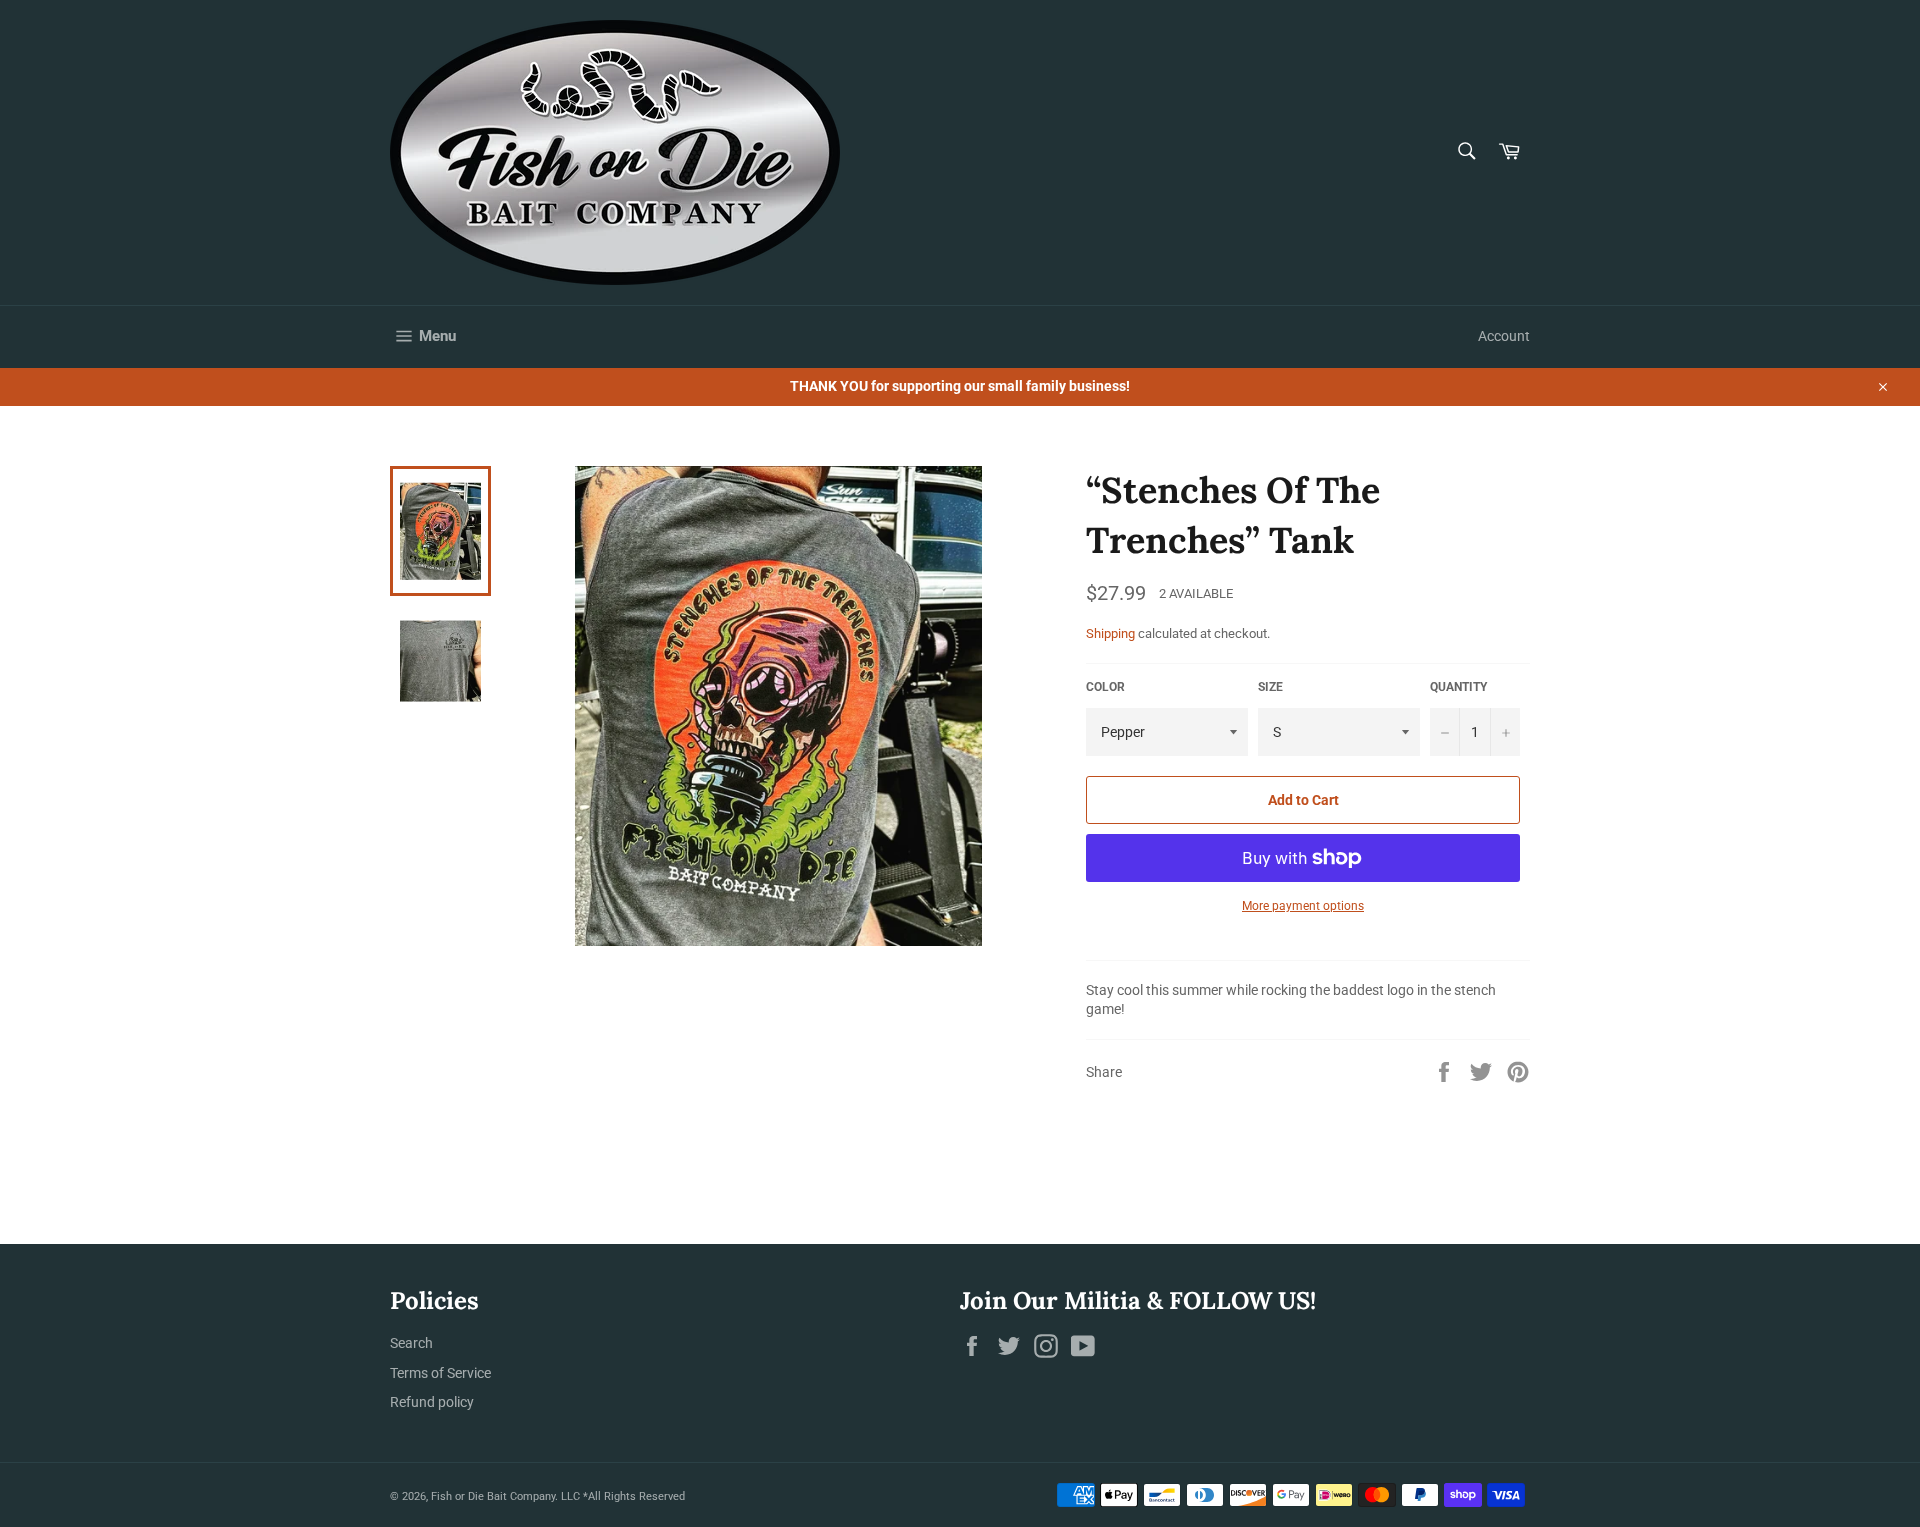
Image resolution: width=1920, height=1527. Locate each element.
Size (1270, 687)
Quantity (1458, 687)
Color (1105, 687)
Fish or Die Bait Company (493, 1496)
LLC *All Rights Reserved (623, 1496)
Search (411, 1343)
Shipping (1110, 633)
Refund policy (432, 1402)
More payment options (1303, 906)
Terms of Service (440, 1373)
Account (1504, 336)
